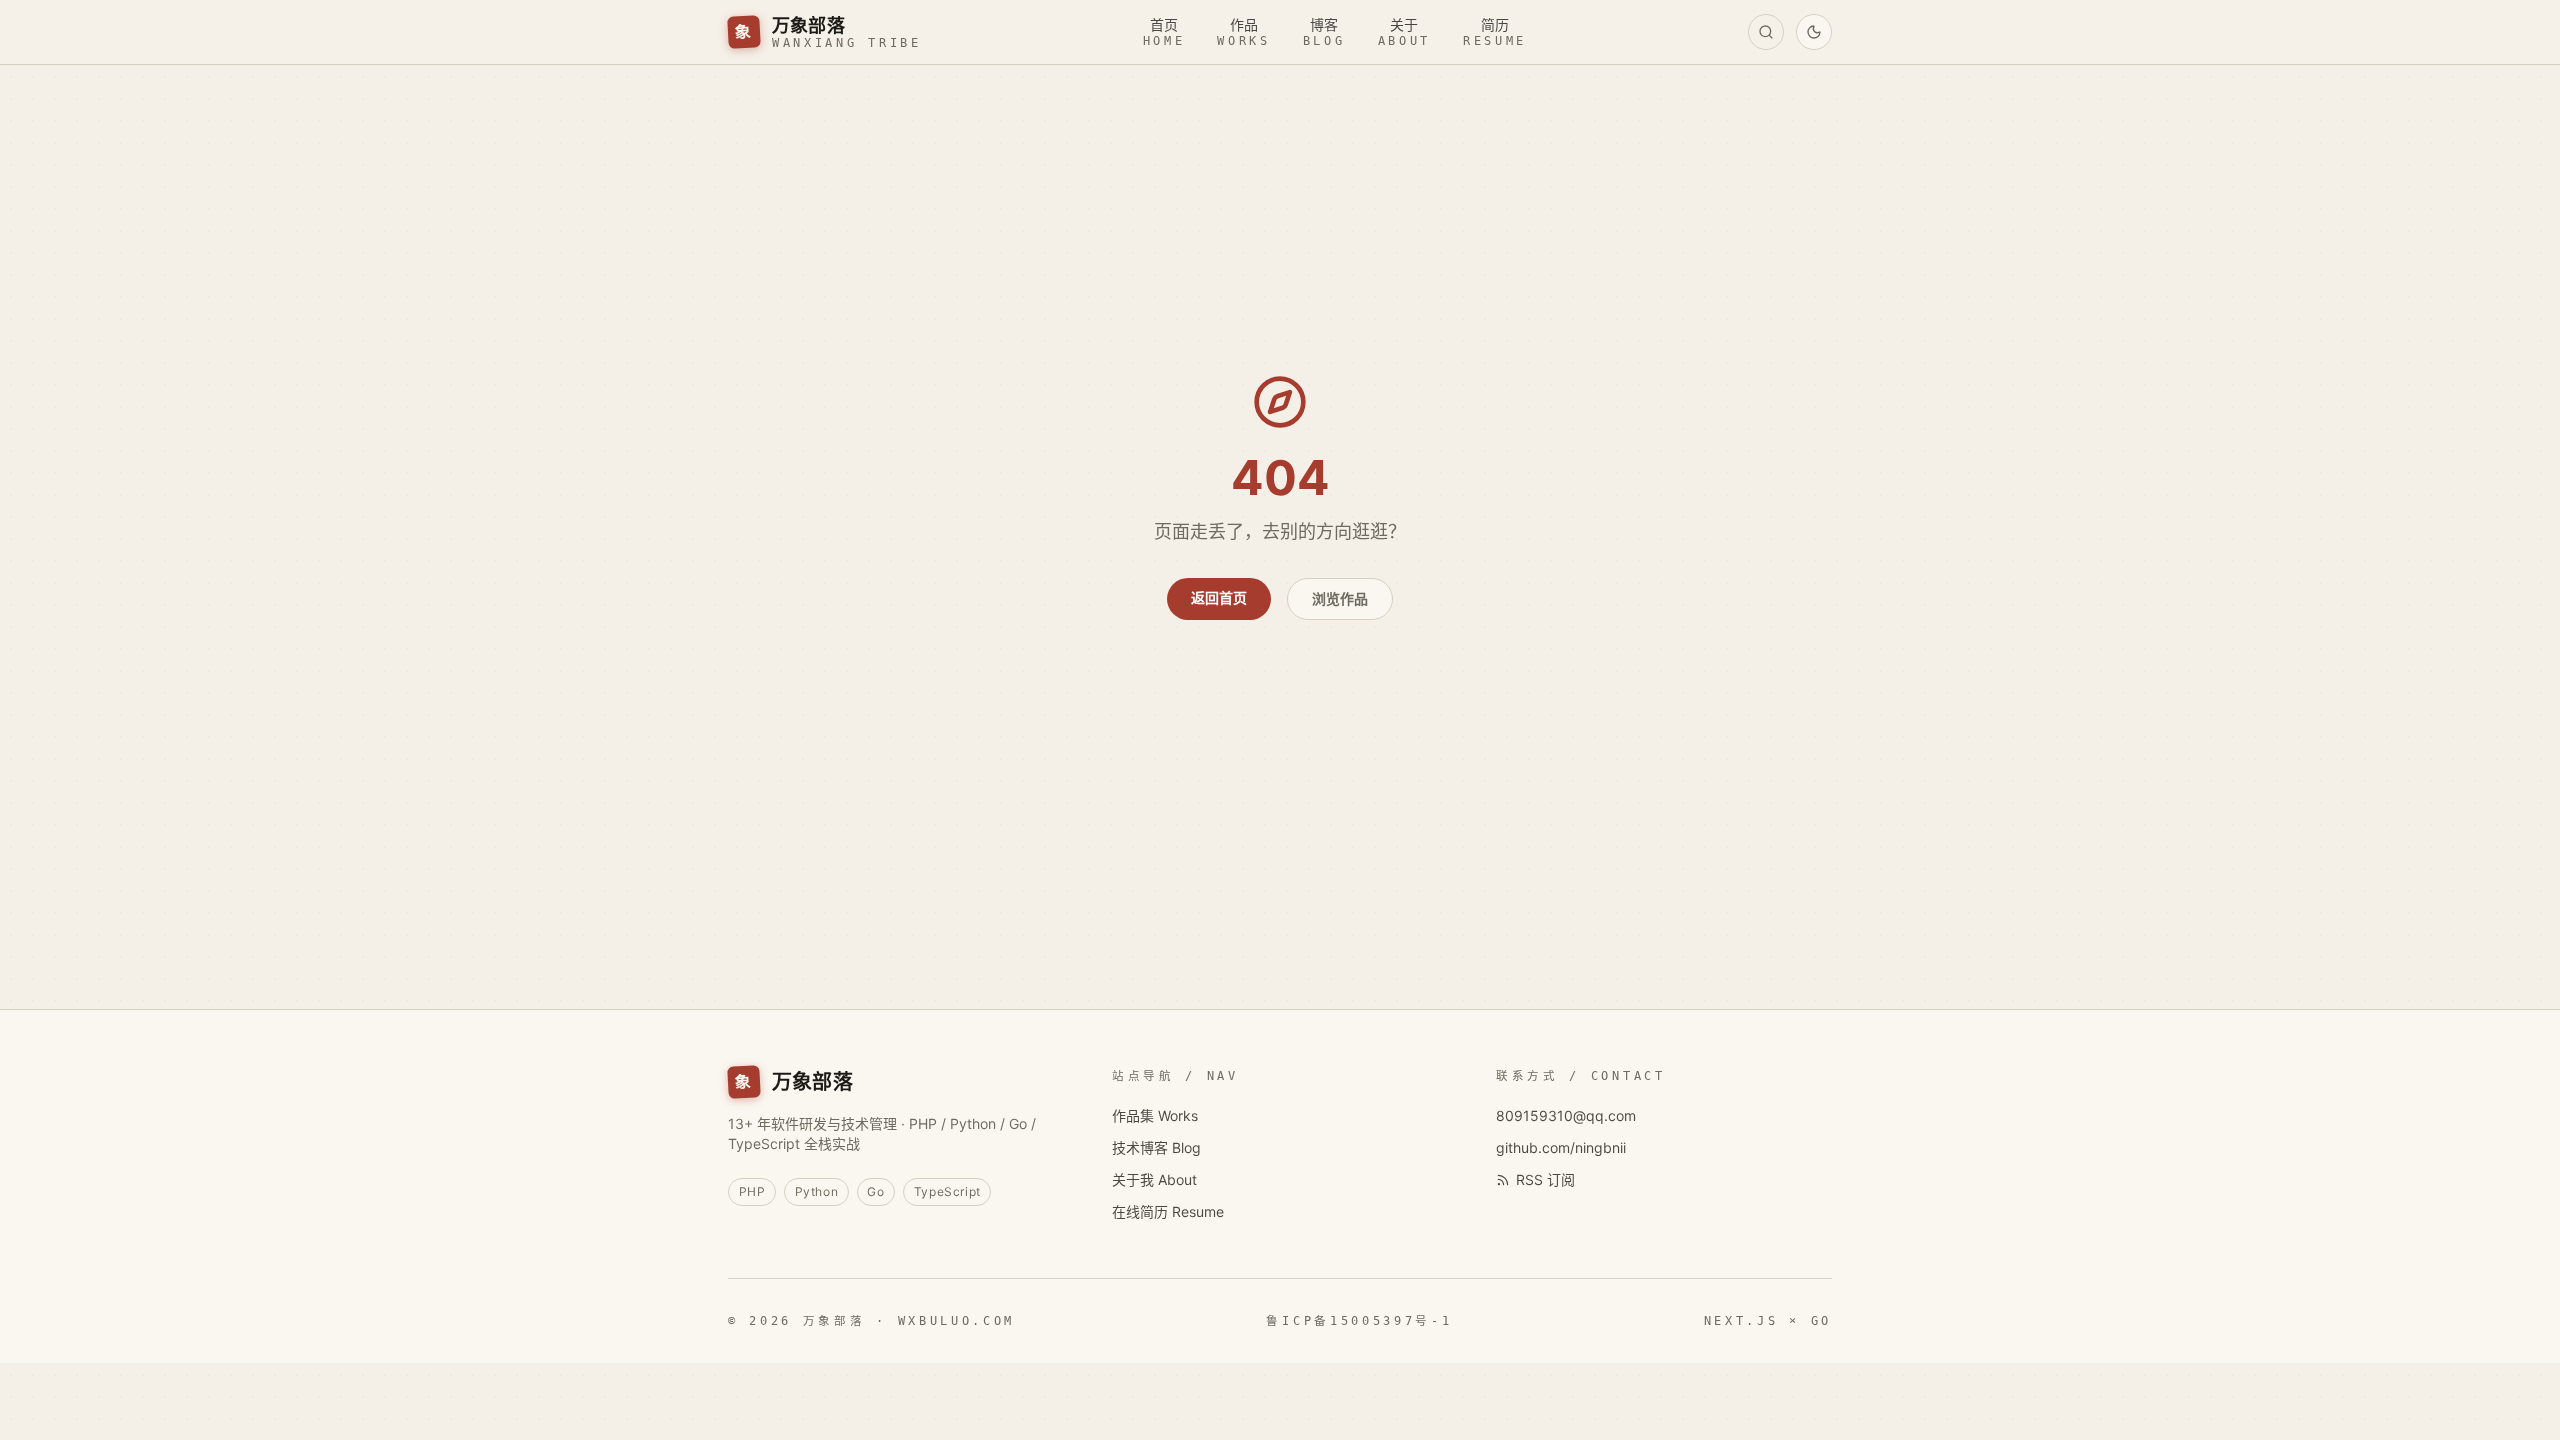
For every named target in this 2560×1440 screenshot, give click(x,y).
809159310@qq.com (1566, 1115)
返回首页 (1219, 597)
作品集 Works (1155, 1115)
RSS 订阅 (1545, 1179)
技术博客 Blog (1156, 1147)
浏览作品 (1340, 598)
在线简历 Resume (1168, 1211)
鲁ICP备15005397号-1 (1359, 1321)
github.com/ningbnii (1561, 1147)
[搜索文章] (1766, 32)
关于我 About (1154, 1179)
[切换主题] (1814, 32)
